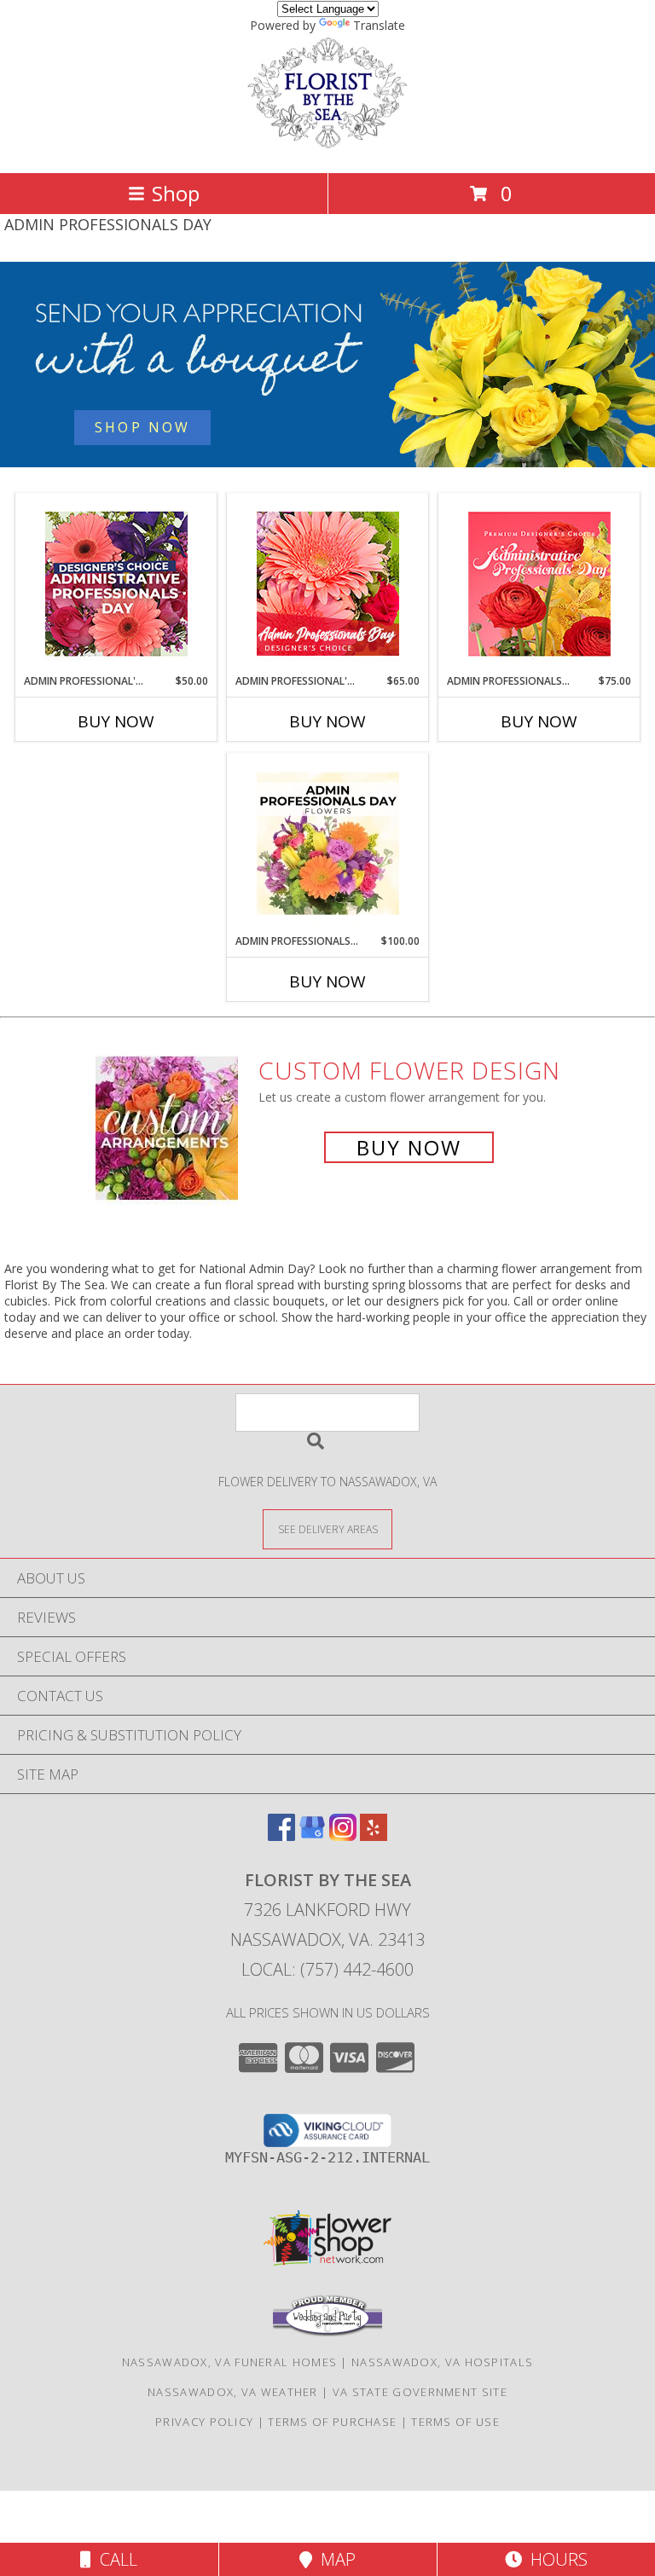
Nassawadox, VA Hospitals (442, 2362)
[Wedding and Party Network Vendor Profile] (327, 2332)
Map (334, 2559)
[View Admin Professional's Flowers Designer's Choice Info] (328, 584)
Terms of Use (455, 2422)
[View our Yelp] (374, 1835)
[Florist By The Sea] (327, 148)
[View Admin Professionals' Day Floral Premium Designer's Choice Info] (539, 584)
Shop (176, 193)
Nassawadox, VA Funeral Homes (229, 2362)
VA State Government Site (420, 2392)
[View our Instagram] (343, 1835)
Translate (379, 25)
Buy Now (116, 721)
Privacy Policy (204, 2422)
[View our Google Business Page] (312, 1835)
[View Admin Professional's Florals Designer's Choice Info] (116, 584)
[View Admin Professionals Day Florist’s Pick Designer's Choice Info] (328, 844)
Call (114, 2559)
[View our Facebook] (281, 1835)
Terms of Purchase (332, 2422)
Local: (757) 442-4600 (327, 1969)
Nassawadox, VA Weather (233, 2392)
